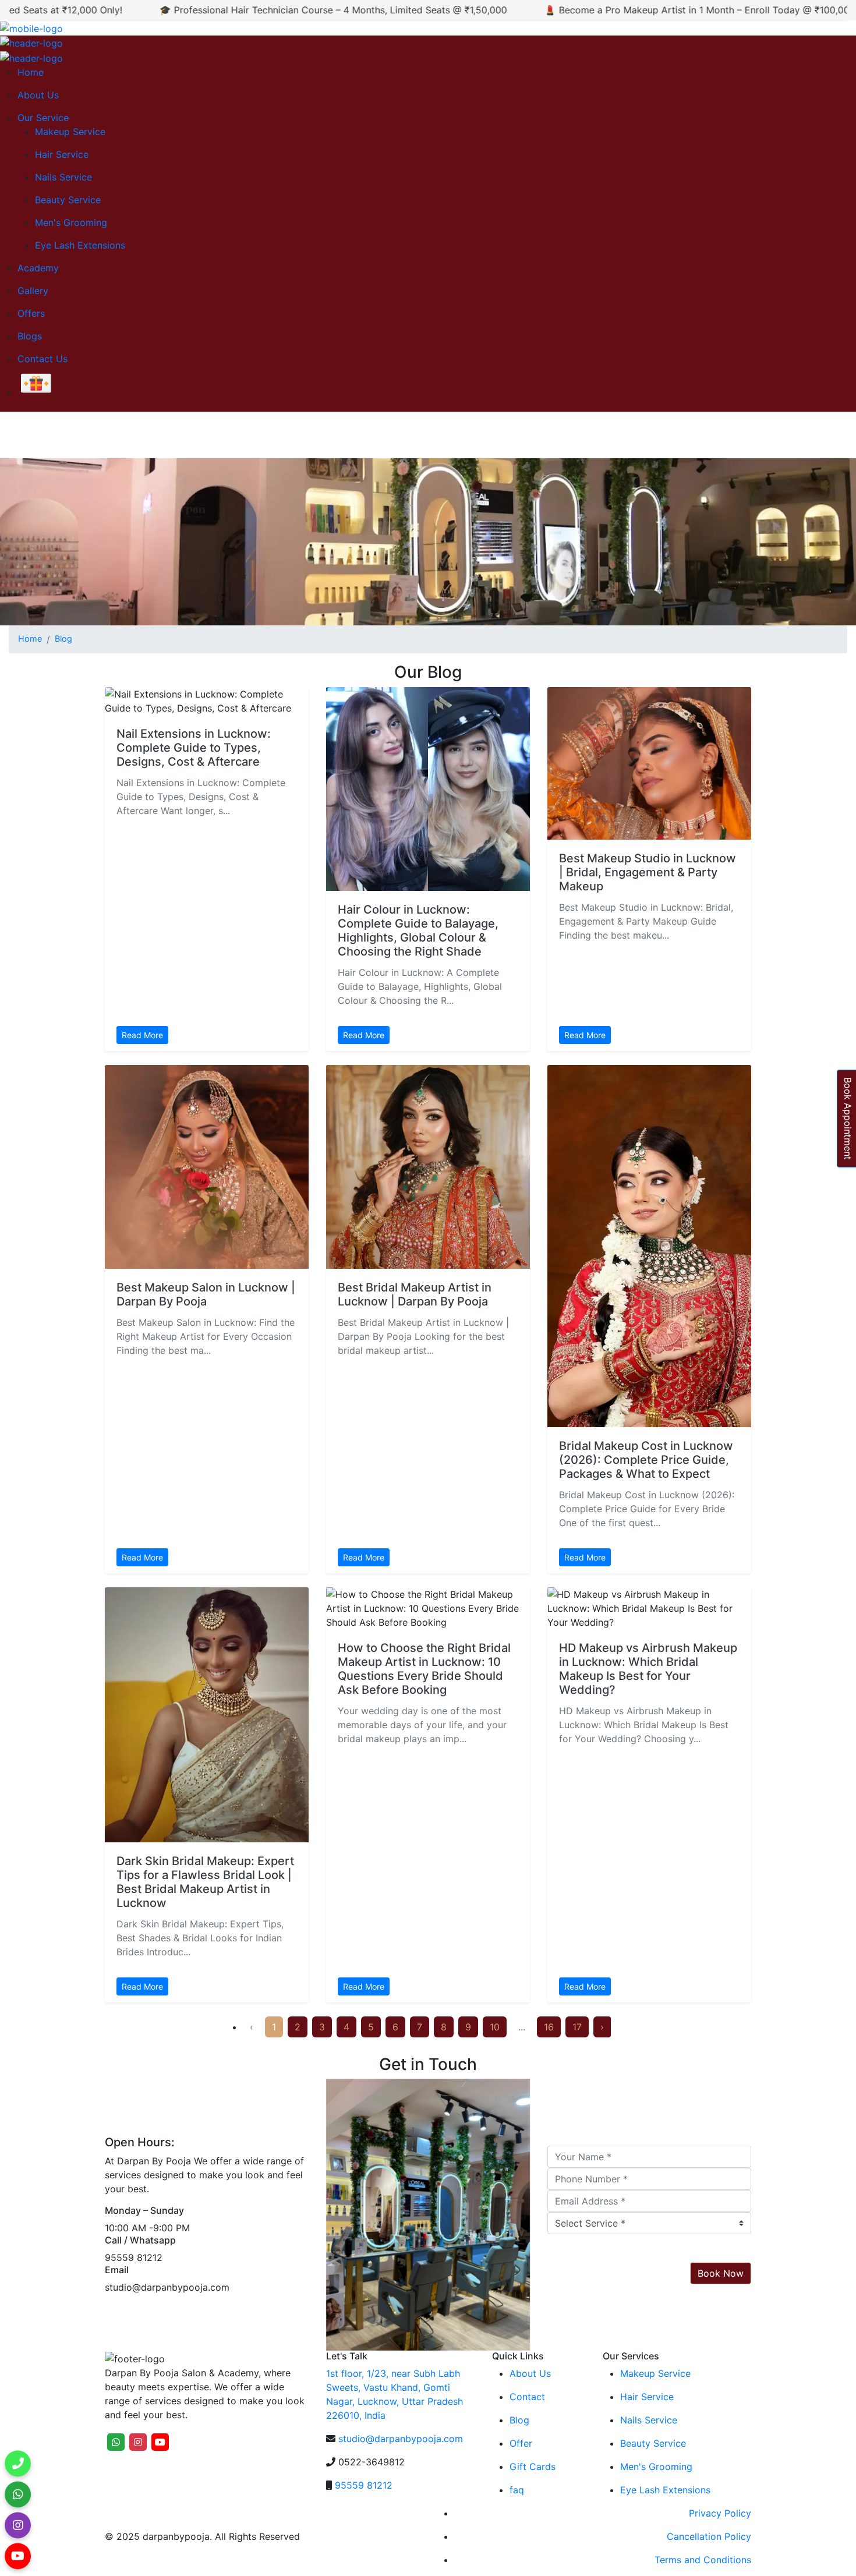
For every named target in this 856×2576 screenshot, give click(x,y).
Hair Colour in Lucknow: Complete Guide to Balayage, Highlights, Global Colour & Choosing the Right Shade (418, 930)
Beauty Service (68, 200)
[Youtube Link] (18, 2552)
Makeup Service (70, 132)
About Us (38, 95)
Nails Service (63, 177)
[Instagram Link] (18, 2522)
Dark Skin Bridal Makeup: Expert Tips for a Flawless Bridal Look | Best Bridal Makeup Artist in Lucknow (205, 1882)
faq (517, 2490)
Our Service (43, 118)
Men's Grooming (71, 222)
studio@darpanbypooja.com (401, 2439)
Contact (527, 2397)
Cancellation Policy (709, 2536)
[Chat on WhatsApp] (18, 2491)
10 (495, 2027)
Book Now (721, 2273)
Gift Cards (533, 2467)
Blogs (30, 336)
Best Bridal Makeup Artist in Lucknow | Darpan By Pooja (415, 1294)
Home (31, 72)
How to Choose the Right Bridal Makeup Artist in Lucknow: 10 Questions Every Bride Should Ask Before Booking (424, 1669)
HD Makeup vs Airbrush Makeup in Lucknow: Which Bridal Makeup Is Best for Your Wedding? (648, 1669)
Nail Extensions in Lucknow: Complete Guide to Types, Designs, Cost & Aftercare (194, 748)
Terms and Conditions (703, 2560)
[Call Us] (18, 2460)
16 (549, 2027)
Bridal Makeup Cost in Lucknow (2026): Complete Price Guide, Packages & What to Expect (646, 1460)
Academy (38, 268)
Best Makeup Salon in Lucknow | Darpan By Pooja (206, 1294)
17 (577, 2027)
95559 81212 (364, 2485)
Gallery (33, 291)
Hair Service (62, 154)
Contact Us (43, 359)
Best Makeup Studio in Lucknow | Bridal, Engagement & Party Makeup (648, 872)
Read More (142, 1035)
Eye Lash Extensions (80, 245)
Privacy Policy (720, 2513)
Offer (521, 2443)
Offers (31, 313)
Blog (63, 638)
